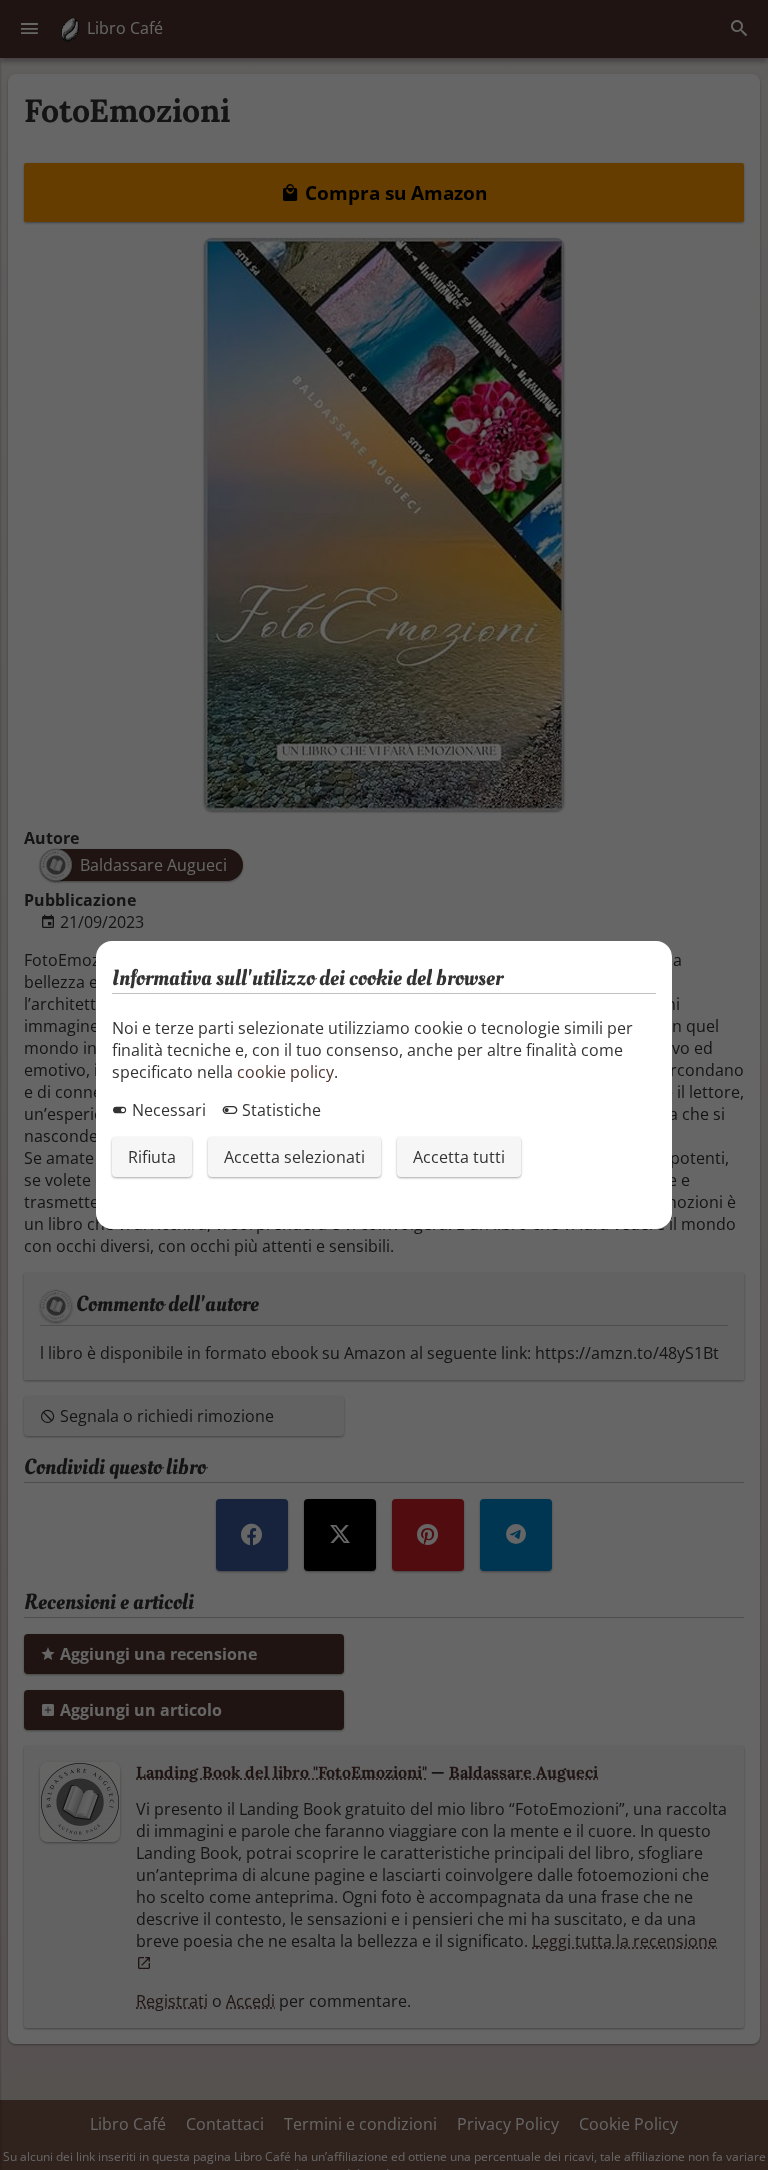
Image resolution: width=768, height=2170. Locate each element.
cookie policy (285, 1072)
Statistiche (279, 1110)
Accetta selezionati (294, 1157)
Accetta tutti (459, 1157)
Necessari (167, 1110)
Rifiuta (152, 1157)
